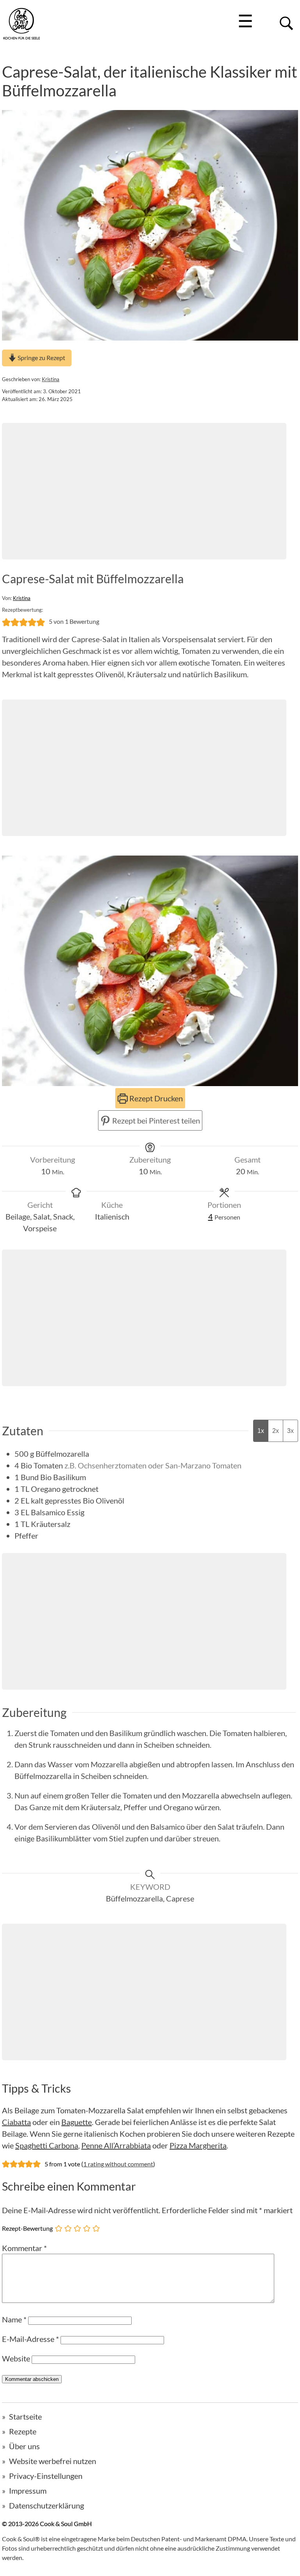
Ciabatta (16, 2122)
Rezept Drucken (155, 1098)
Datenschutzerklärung (46, 2505)
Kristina (51, 379)
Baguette (77, 2122)
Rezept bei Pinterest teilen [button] (155, 1120)
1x (261, 1431)
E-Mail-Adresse (30, 2339)
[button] (6, 621)
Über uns (24, 2446)
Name (14, 2319)
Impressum (28, 2491)
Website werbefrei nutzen (53, 2461)
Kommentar (24, 2248)
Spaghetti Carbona (47, 2145)
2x (276, 1431)
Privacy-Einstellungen (46, 2476)
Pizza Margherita (198, 2145)
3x (290, 1431)
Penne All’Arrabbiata (116, 2145)
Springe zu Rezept (41, 358)
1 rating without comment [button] (118, 2164)
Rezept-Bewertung (27, 2228)
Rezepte (23, 2431)
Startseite (25, 2416)
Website (16, 2358)
